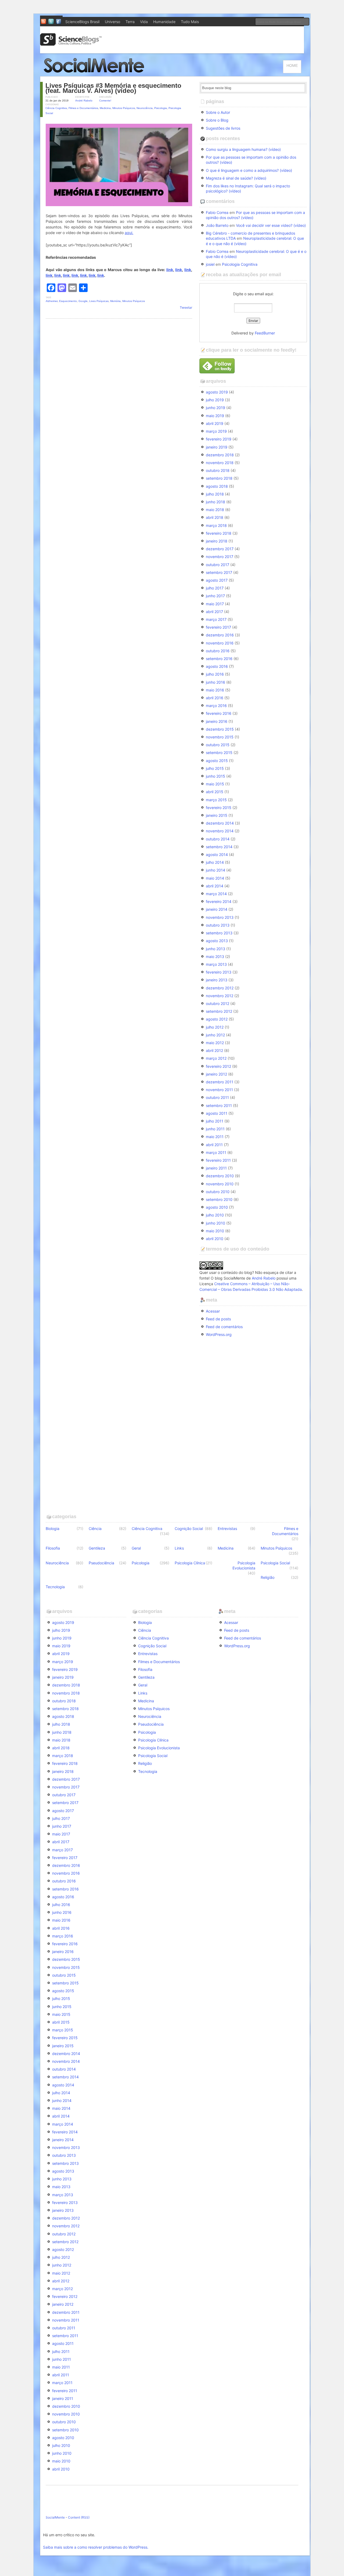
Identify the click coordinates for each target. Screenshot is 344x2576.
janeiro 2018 (217, 541)
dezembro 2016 (220, 635)
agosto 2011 (217, 1113)
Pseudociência (101, 1563)
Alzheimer (52, 301)
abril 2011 (214, 1145)
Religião (268, 1577)
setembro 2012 (219, 1011)
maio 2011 (215, 1137)
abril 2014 (215, 886)
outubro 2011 (217, 1097)
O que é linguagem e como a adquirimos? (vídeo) (249, 170)
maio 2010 (215, 1231)
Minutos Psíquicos (124, 108)
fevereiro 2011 (218, 1160)
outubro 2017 (218, 565)
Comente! (105, 101)
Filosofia (53, 1548)
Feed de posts (218, 1319)
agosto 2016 (217, 666)
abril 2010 (215, 1239)
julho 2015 (215, 768)
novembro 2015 (220, 737)
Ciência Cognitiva (56, 108)
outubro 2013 (218, 925)
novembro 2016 (220, 643)
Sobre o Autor (218, 112)
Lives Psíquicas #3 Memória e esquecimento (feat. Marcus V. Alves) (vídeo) (113, 88)
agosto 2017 (217, 580)
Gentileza (97, 1548)
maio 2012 (215, 1043)
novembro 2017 (220, 557)
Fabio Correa (217, 212)
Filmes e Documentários (83, 108)
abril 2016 (215, 698)
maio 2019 (215, 416)
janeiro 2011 (216, 1168)
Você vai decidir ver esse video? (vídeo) (271, 225)
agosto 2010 (217, 1207)
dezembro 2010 (220, 1176)
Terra (130, 22)
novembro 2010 (220, 1184)
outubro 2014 (218, 839)
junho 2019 (216, 408)
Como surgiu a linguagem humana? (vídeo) (243, 149)
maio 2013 (215, 957)
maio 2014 (215, 878)
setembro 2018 (219, 478)
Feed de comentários (224, 1327)
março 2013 (216, 964)
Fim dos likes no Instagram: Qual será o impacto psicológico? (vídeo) (248, 188)
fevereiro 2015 (219, 808)
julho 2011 (215, 1121)
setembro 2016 (219, 659)
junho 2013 (216, 949)
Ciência (95, 1529)
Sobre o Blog (217, 120)
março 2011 (216, 1152)
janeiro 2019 (217, 447)
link (170, 270)
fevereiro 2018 (219, 533)
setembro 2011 (219, 1105)
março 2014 (216, 894)
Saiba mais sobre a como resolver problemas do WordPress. (96, 2547)
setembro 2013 (219, 933)
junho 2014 (216, 870)
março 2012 (216, 1058)
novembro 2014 (220, 831)
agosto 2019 (217, 392)
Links (179, 1548)
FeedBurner (265, 333)
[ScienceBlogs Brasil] (71, 44)
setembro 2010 (219, 1199)
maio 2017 (215, 604)
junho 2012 (215, 1035)
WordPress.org (219, 1334)
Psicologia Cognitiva (240, 264)
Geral (136, 1548)
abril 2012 (214, 1050)
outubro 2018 (218, 470)
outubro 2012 (218, 1003)
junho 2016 (216, 682)
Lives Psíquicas (99, 301)
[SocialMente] (97, 74)
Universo (112, 22)
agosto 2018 (217, 486)
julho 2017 (215, 588)
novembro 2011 (219, 1090)
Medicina (105, 108)
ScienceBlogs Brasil (82, 22)
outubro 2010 (218, 1192)
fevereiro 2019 (219, 439)
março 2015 (216, 800)
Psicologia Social (275, 1563)
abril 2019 (215, 423)
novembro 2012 (220, 996)
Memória (115, 301)
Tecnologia (55, 1587)
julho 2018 (215, 494)
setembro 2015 (219, 753)
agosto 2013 (217, 941)
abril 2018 (215, 517)
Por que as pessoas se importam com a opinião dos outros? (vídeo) (251, 160)
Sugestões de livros (223, 128)
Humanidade (164, 22)
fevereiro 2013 (219, 972)
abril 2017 (214, 612)
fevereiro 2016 (219, 713)
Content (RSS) (79, 2517)
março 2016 (216, 706)
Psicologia (161, 108)
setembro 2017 (219, 572)
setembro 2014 (219, 847)
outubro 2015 (218, 745)
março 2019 (216, 431)
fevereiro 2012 (218, 1066)
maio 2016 (215, 690)
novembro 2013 (220, 917)
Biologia (53, 1529)
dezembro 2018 (220, 455)
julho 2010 (215, 1215)
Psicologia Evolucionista (244, 1565)
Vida (144, 22)
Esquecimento (68, 301)
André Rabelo (84, 101)
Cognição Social (189, 1529)
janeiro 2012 (216, 1074)
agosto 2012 (217, 1019)
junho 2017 (215, 596)
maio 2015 (215, 784)
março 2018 (216, 525)
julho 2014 (215, 862)
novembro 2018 (220, 463)
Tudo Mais (190, 22)
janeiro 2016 (217, 721)
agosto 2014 (217, 855)
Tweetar (186, 307)
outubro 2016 (218, 651)
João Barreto (217, 225)
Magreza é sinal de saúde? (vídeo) (236, 178)
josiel (210, 264)
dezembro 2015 (220, 729)
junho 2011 (215, 1129)
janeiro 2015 (217, 815)
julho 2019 (215, 400)
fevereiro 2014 (219, 901)
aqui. (129, 233)
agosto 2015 (217, 761)
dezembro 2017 (220, 549)
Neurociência (145, 108)
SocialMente (55, 2517)
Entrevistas (227, 1529)
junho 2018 (216, 502)
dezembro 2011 (220, 1082)
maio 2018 (215, 510)
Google (83, 301)
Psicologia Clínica (190, 1563)
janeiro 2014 (217, 909)
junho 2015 (216, 776)
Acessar (213, 1311)
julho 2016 (215, 674)
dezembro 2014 (220, 823)
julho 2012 (215, 1027)
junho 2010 (216, 1223)
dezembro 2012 (220, 988)
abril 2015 (215, 792)
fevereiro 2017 (218, 627)
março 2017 (216, 619)
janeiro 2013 (217, 980)
